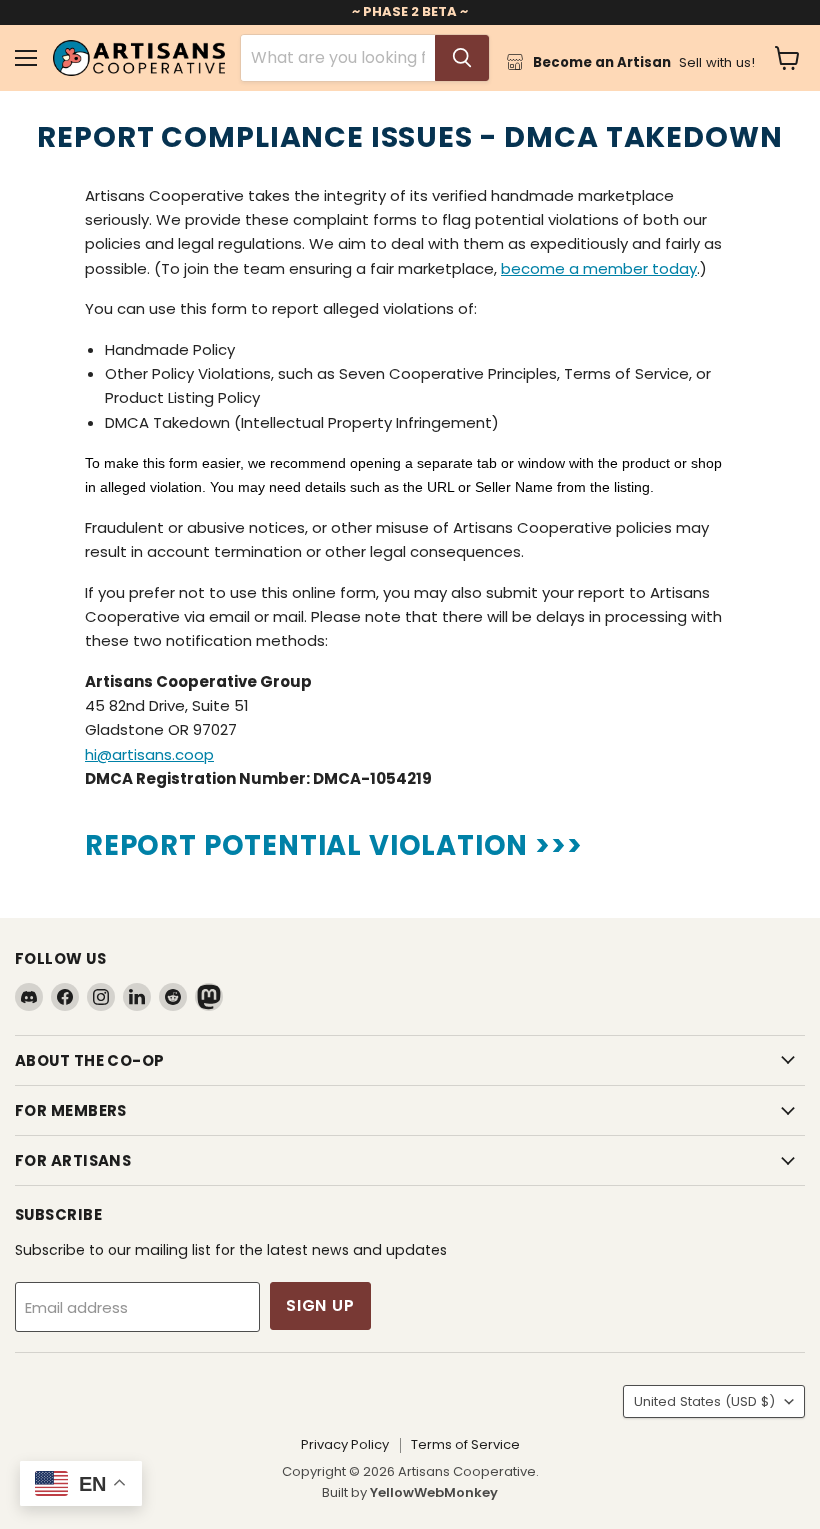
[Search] (462, 58)
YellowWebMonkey (434, 1492)
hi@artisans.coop (149, 754)
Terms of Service (465, 1444)
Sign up (320, 1305)
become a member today (599, 268)
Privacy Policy (345, 1444)
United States (704, 1401)
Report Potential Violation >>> (334, 845)
